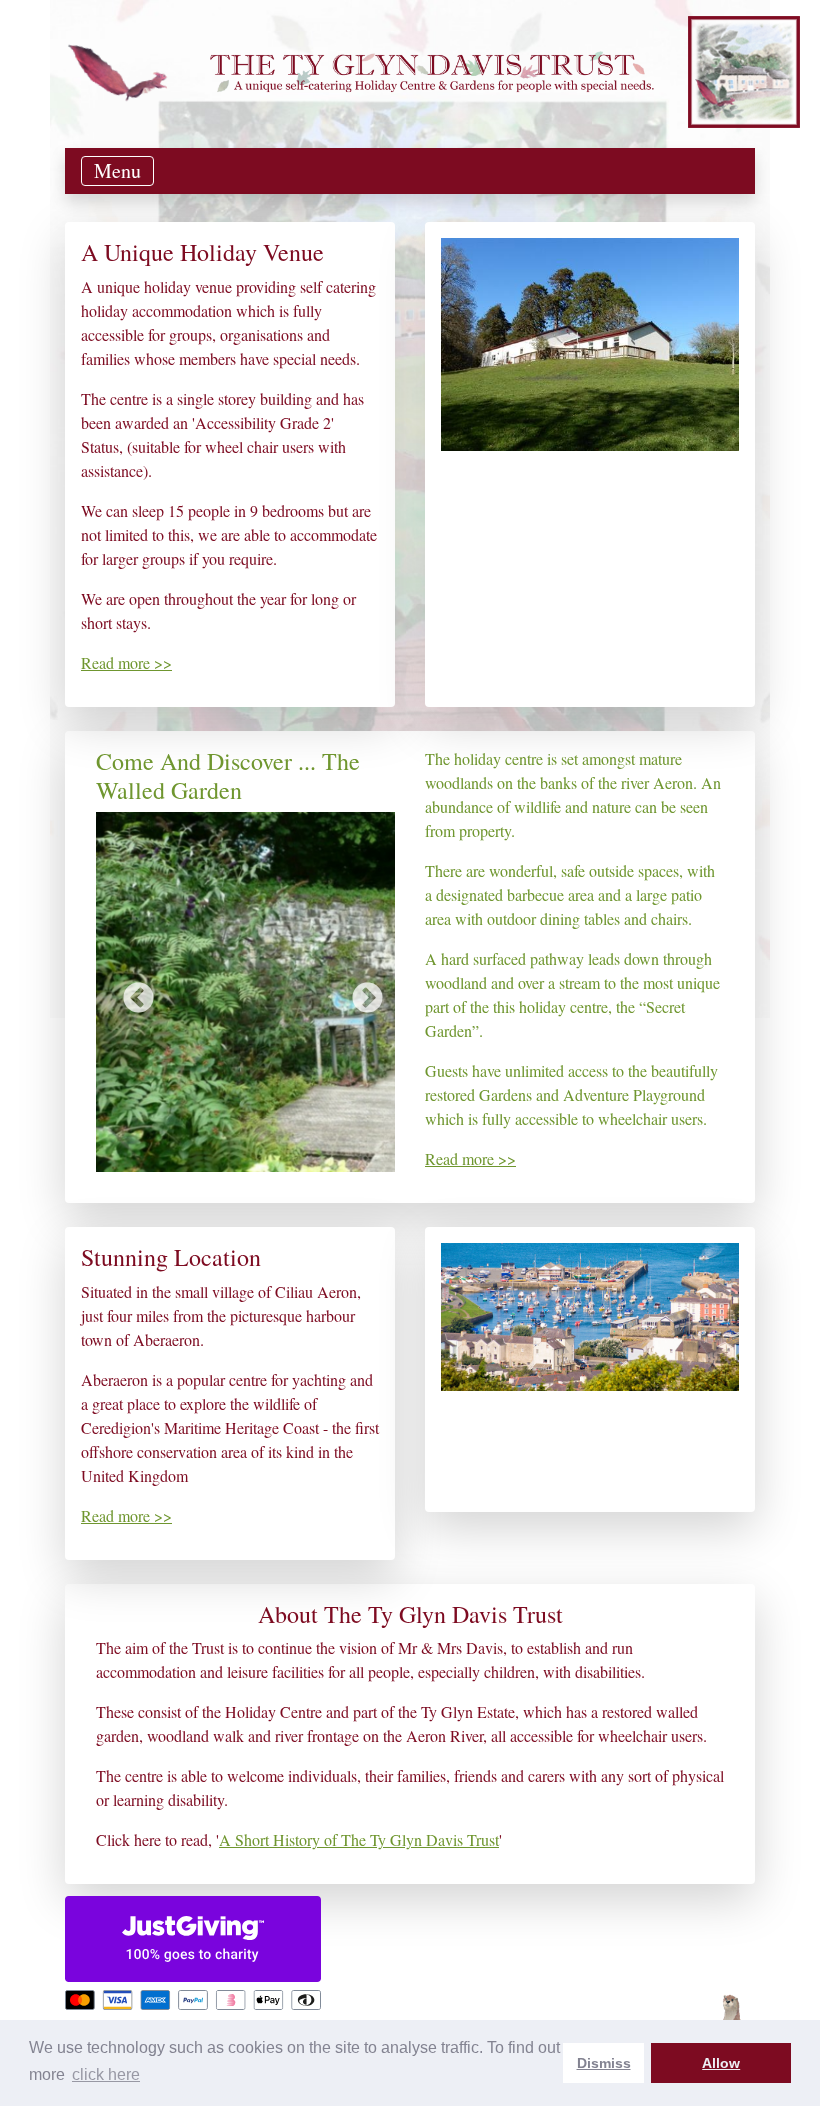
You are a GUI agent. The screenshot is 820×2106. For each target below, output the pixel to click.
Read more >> (126, 662)
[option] (245, 992)
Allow (721, 2063)
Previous (131, 992)
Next (360, 992)
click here (106, 2074)
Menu (117, 170)
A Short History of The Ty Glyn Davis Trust (359, 1839)
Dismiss (604, 2063)
